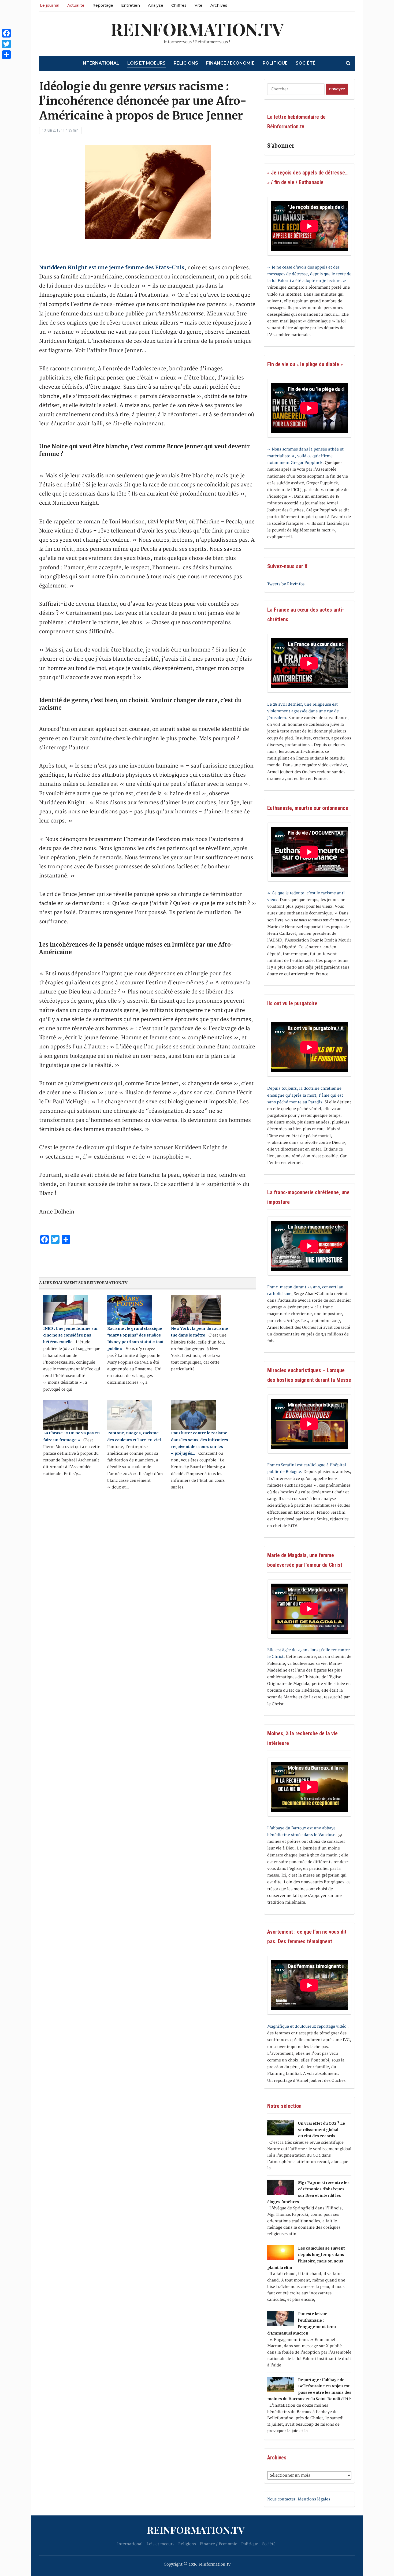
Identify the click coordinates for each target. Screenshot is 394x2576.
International (100, 63)
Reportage (103, 5)
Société (306, 63)
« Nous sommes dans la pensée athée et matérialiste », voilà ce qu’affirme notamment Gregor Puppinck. (305, 456)
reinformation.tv (197, 29)
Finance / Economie (230, 63)
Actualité (76, 5)
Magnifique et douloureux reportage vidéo (307, 2026)
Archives (219, 5)
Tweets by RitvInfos (286, 584)
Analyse (156, 5)
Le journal (50, 5)
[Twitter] (6, 44)
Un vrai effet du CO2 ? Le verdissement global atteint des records (321, 2130)
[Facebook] (6, 33)
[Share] (6, 55)
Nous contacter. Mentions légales (299, 2499)
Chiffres (179, 5)
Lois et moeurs (146, 63)
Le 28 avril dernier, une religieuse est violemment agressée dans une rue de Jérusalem (303, 711)
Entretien (131, 5)
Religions (186, 63)
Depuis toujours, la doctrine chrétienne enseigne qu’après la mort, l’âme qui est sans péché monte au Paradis (305, 1095)
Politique (275, 63)
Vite (198, 5)
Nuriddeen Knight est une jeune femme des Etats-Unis (112, 267)
